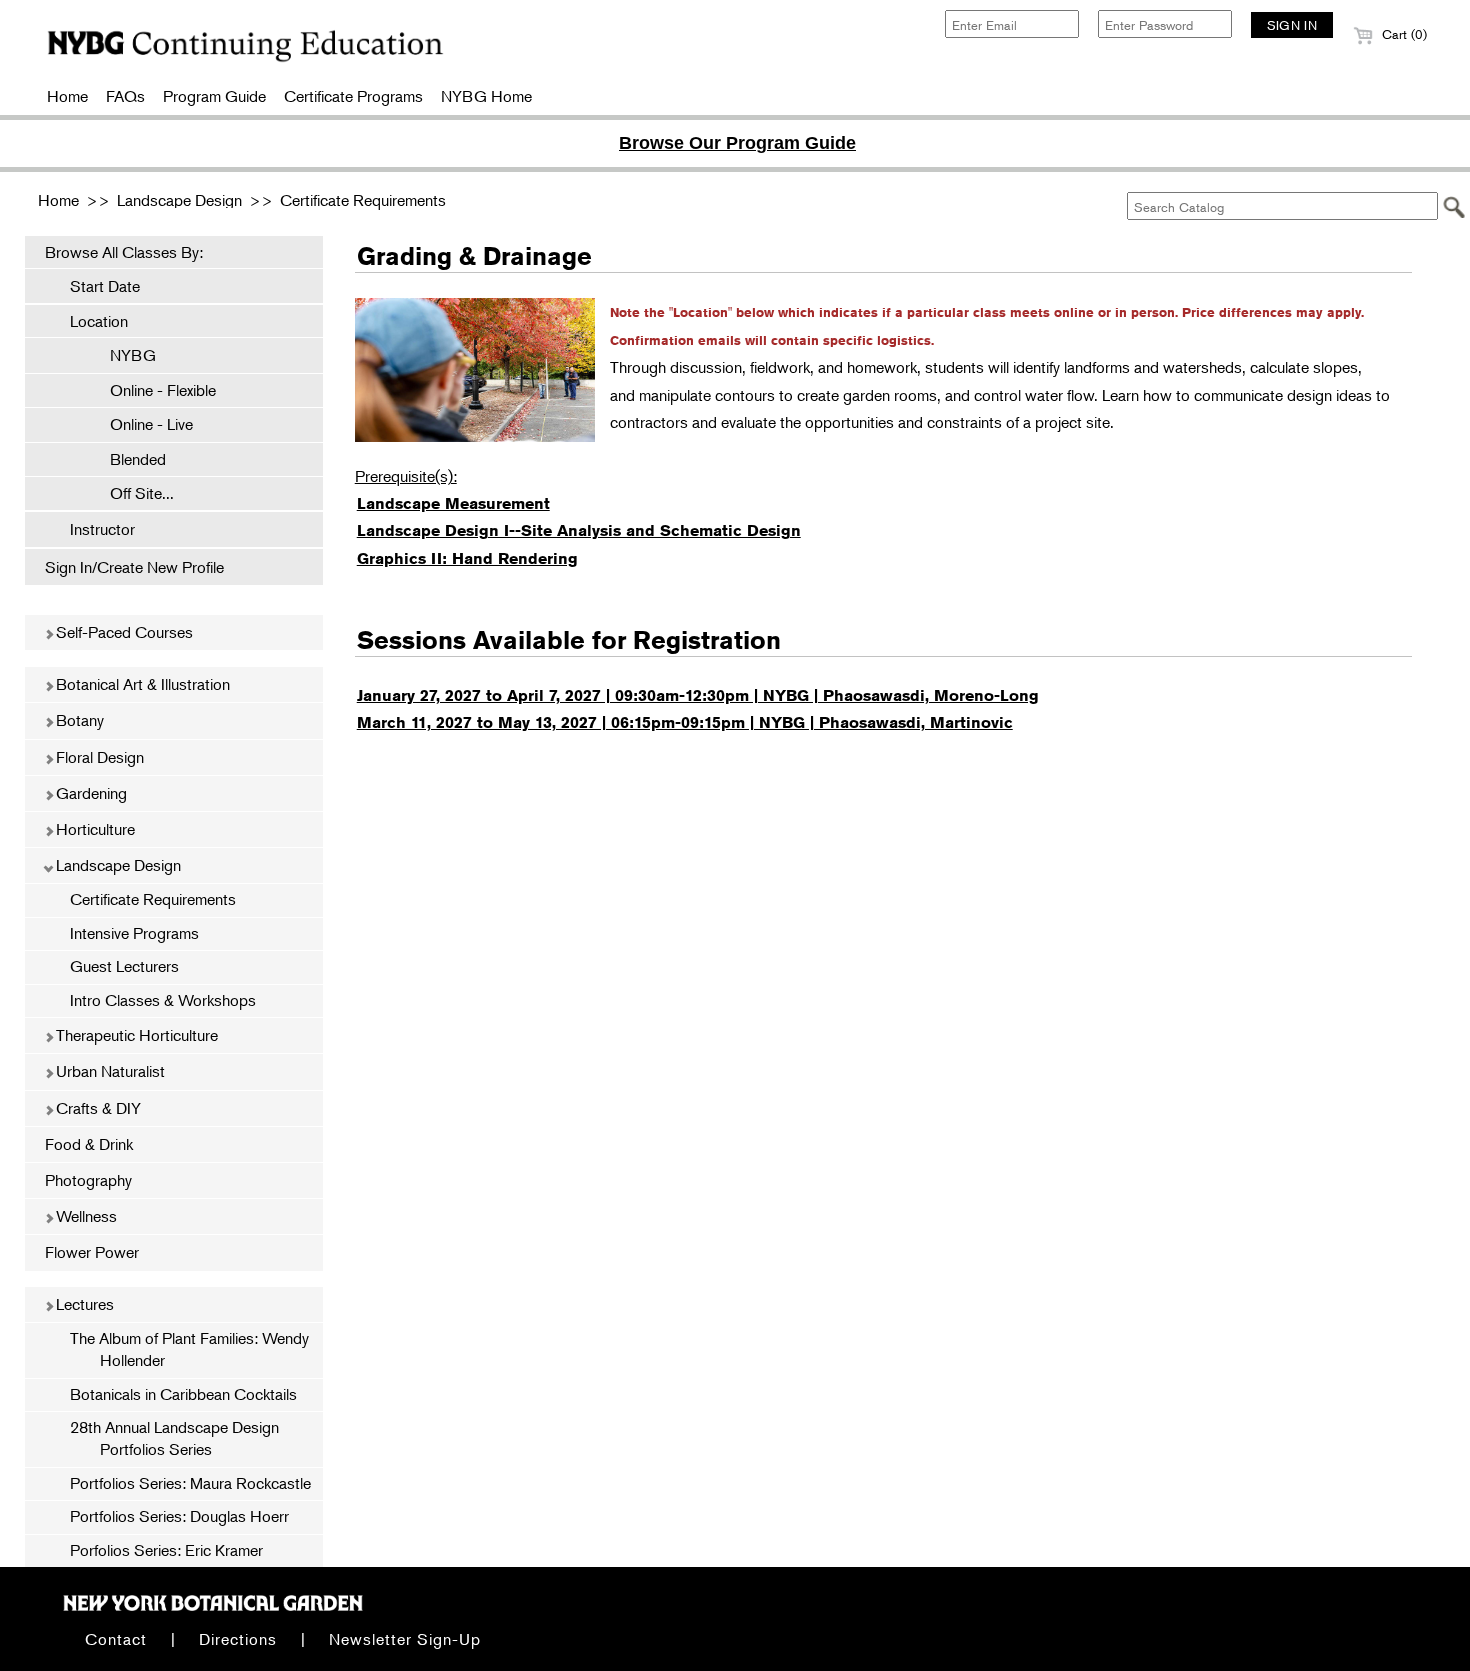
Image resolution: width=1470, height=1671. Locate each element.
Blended (128, 459)
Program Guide (214, 96)
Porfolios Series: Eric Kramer (166, 1550)
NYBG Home (486, 96)
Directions (238, 1639)
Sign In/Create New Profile (134, 567)
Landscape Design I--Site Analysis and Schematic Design (579, 530)
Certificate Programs (353, 96)
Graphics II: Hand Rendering (467, 558)
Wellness (84, 1216)
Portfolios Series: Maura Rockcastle (190, 1483)
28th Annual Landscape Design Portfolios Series (174, 1438)
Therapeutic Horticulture (135, 1035)
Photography (88, 1180)
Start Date (105, 286)
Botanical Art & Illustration (141, 684)
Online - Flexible (153, 390)
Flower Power (92, 1252)
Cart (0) (1402, 34)
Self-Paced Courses (122, 632)
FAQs (125, 96)
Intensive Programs (134, 933)
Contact (116, 1639)
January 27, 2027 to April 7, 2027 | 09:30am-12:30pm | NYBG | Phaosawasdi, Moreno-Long (698, 695)
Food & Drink (89, 1144)
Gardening (89, 793)
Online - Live (141, 424)
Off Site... (132, 493)
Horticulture (93, 829)
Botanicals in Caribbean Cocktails (183, 1394)
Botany (78, 720)
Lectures (83, 1304)
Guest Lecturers (124, 966)
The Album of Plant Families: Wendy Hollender (189, 1349)
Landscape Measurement (453, 503)
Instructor (102, 529)
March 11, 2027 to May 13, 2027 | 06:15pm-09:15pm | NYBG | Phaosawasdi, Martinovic (685, 722)
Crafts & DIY (96, 1108)
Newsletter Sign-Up (405, 1639)
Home (67, 96)
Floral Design (98, 757)
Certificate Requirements (363, 200)
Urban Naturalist (108, 1071)
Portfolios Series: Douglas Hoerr (179, 1516)
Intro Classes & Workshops (163, 1000)
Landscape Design (179, 200)
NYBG (123, 355)
